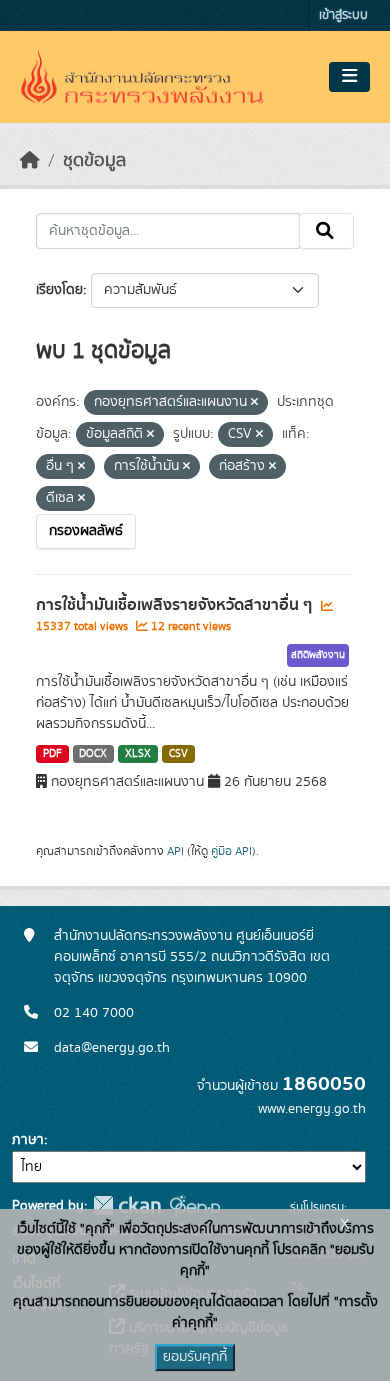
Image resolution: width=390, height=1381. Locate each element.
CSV (178, 754)
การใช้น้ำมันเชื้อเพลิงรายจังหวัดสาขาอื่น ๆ (176, 605)
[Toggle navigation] (349, 77)
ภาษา (28, 1140)
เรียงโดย (59, 290)
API (175, 851)
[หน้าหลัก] (30, 161)
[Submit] (326, 231)
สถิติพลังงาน (318, 655)
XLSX (138, 754)
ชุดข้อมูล (94, 161)
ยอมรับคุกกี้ (195, 1357)
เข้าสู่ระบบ (343, 15)
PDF (52, 754)
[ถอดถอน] (254, 403)
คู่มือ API (231, 851)
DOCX (93, 754)
